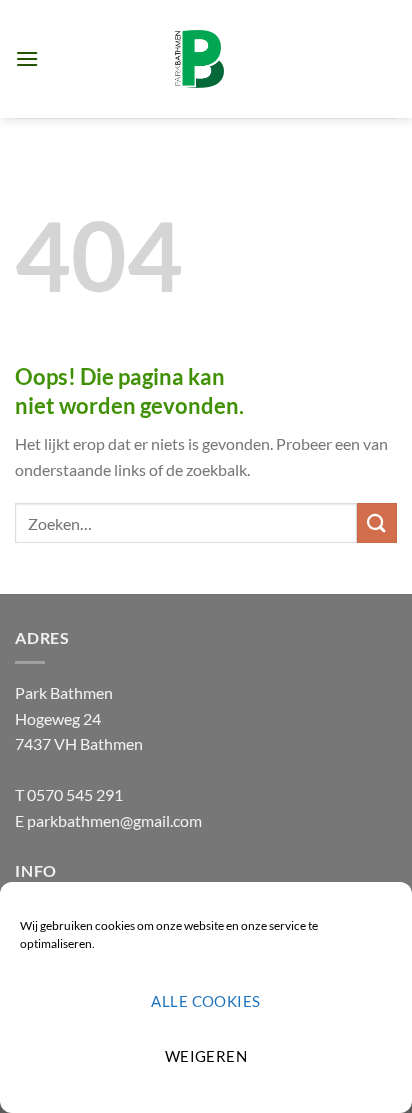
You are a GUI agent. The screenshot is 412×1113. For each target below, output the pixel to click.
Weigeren (206, 1056)
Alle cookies (205, 1001)
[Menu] (27, 58)
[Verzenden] (377, 522)
